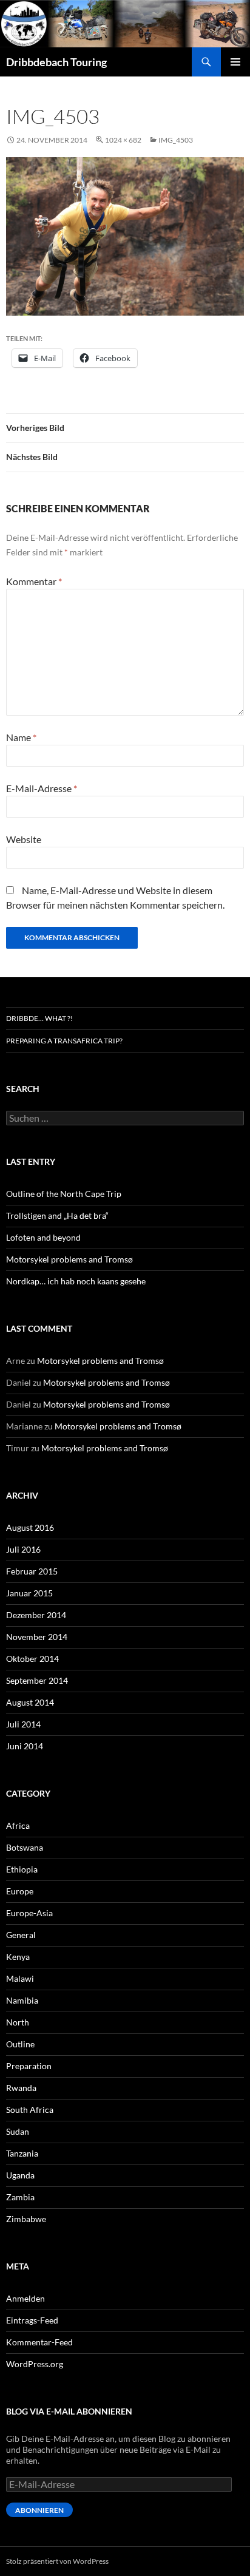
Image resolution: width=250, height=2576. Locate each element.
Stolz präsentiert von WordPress (57, 2561)
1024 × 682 (123, 140)
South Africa (30, 2110)
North (18, 2022)
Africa (18, 1825)
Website (24, 839)
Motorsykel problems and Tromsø (69, 1259)
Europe (20, 1891)
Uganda (20, 2175)
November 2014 (37, 1637)
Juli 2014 (23, 1724)
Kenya (18, 1957)
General (21, 1935)
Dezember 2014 (36, 1615)
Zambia (20, 2197)
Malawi (20, 1978)
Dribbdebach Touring (56, 62)
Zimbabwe (26, 2219)
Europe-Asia (29, 1913)
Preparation (29, 2066)
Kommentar (34, 581)
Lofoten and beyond (43, 1237)
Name (21, 737)
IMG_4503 (176, 140)
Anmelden (25, 2298)
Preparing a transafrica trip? (64, 1041)
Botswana (25, 1847)
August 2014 (30, 1702)
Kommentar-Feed (39, 2342)
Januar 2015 (29, 1593)
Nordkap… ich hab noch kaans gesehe (76, 1281)
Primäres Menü (235, 62)
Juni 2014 (25, 1746)
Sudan (18, 2131)
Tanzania (22, 2153)
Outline (20, 2044)
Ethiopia (22, 1869)
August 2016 (30, 1527)
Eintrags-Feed (32, 2320)
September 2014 (37, 1680)
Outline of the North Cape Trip (64, 1194)
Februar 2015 (32, 1571)
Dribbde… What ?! (39, 1018)
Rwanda (21, 2088)
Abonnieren (39, 2510)
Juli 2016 (23, 1549)
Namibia (22, 2000)
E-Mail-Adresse (42, 788)
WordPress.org (35, 2364)
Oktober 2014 (32, 1659)
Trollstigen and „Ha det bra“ (57, 1215)
